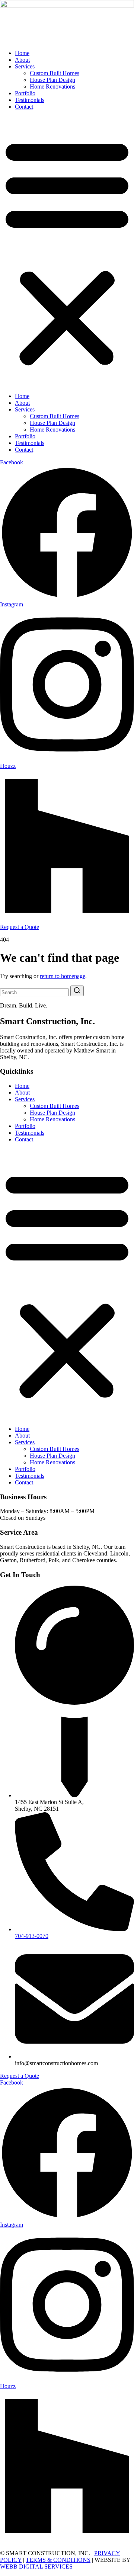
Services (25, 66)
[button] (67, 251)
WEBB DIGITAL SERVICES (36, 2567)
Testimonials (30, 100)
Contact (24, 107)
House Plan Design (52, 80)
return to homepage (63, 976)
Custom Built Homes (55, 73)
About (22, 60)
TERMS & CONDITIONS (58, 2560)
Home (22, 53)
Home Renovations (52, 86)
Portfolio (25, 93)
